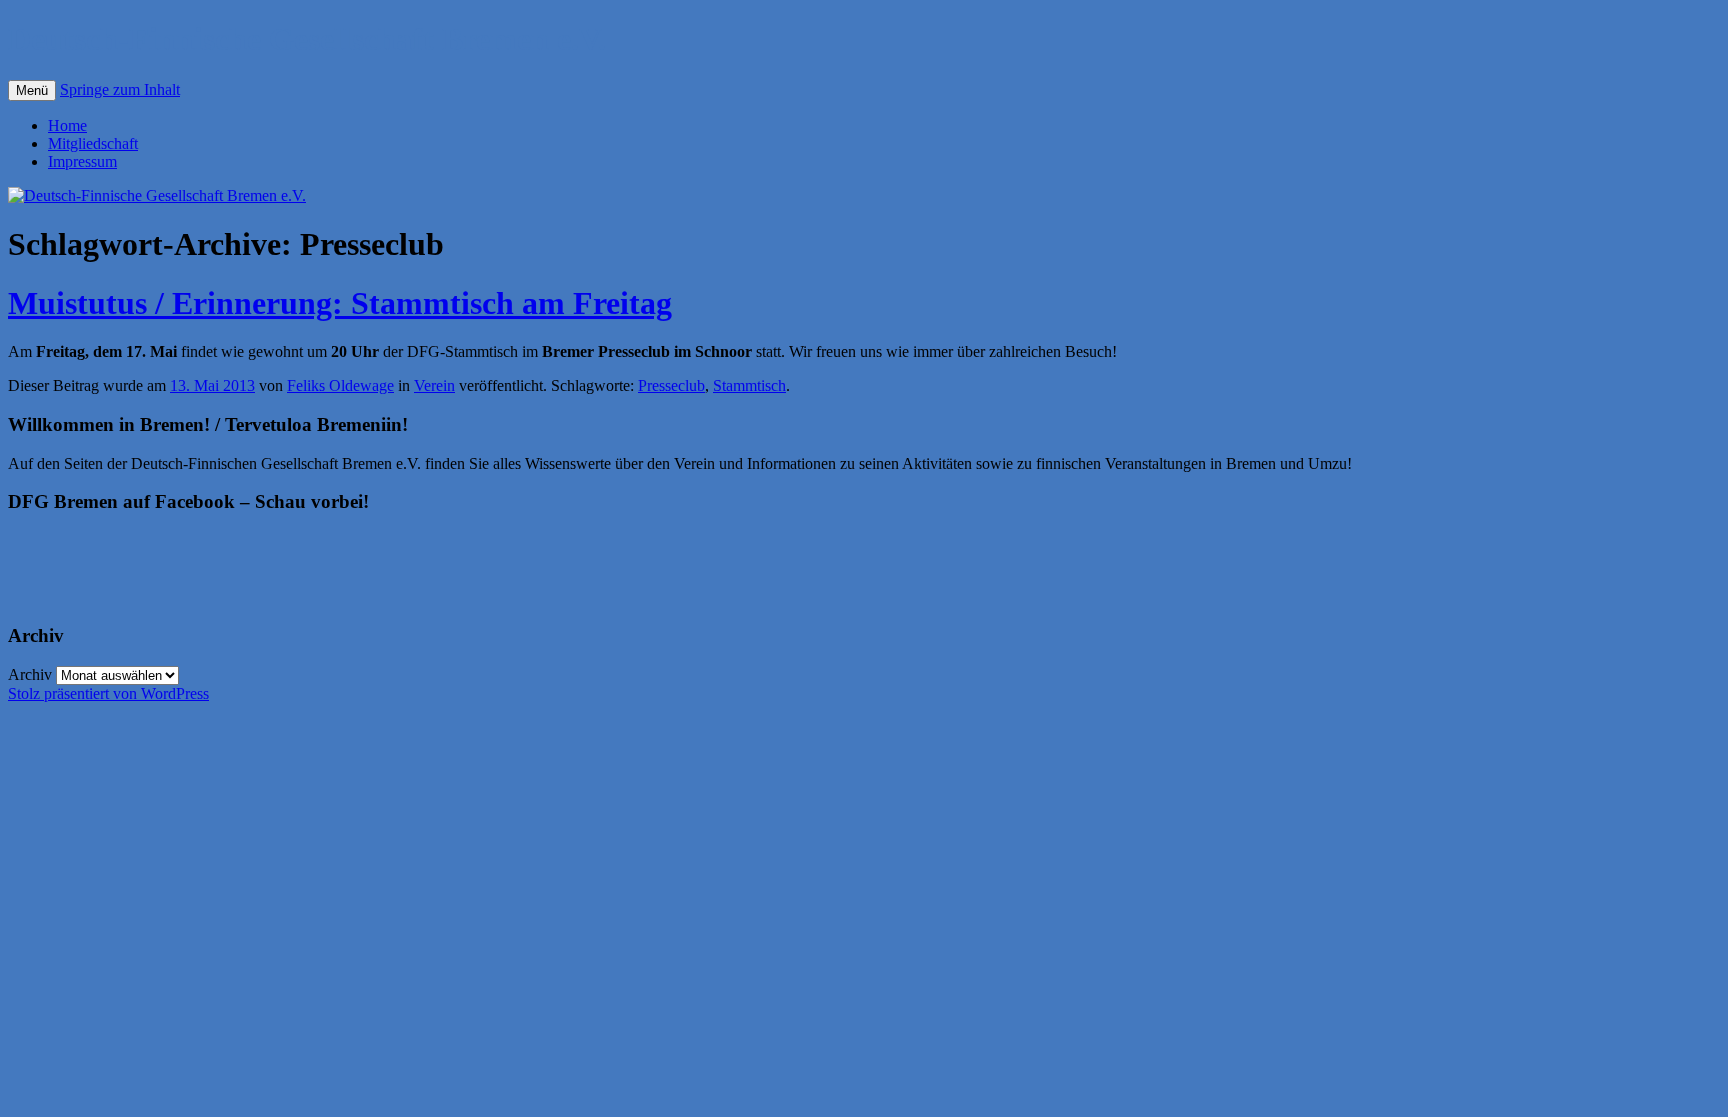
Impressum (82, 161)
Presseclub (671, 385)
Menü (32, 90)
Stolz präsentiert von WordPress (108, 693)
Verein (434, 385)
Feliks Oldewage (340, 385)
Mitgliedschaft (93, 143)
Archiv (30, 674)
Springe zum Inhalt (120, 89)
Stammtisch (749, 385)
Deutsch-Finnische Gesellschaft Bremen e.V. (307, 39)
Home (67, 125)
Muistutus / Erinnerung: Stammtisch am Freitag (340, 303)
